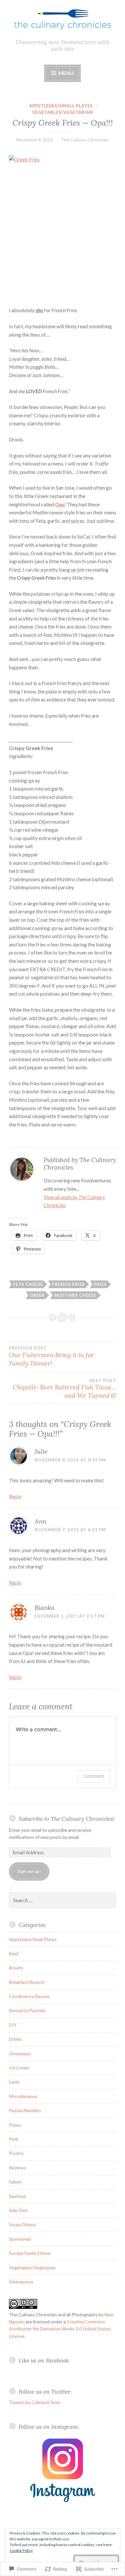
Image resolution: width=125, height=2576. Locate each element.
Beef (14, 1953)
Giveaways (20, 2053)
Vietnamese (21, 2282)
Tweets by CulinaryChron (35, 2402)
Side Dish (18, 2210)
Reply (15, 1496)
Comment (94, 1776)
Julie (41, 1451)
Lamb (14, 2082)
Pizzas (15, 2125)
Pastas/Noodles (25, 2110)
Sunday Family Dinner (30, 2253)
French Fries (69, 1284)
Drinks (15, 2039)
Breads (16, 1968)
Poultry (16, 2153)
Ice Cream (19, 2068)
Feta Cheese (28, 1284)
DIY (13, 2025)
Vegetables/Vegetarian (63, 112)
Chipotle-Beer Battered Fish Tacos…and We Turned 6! (64, 1389)
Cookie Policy (21, 2550)
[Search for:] (63, 1900)
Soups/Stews (22, 2224)
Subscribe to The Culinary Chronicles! (67, 1819)
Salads (15, 2182)
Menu (66, 73)
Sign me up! (29, 1871)
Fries (100, 1284)
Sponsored (20, 2239)
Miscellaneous (23, 2096)
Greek (37, 1295)
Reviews (17, 2168)
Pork (14, 2139)
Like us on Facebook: (44, 2360)
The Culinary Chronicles (85, 140)
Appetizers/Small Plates (61, 106)
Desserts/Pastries (27, 2010)
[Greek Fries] (63, 227)
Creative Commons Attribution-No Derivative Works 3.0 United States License (60, 2329)
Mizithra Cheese (75, 1295)
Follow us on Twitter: (45, 2392)
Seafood (17, 2196)
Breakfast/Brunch (27, 1982)
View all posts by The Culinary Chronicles (74, 1201)
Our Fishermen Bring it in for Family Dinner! (51, 1356)
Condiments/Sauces (29, 1996)
